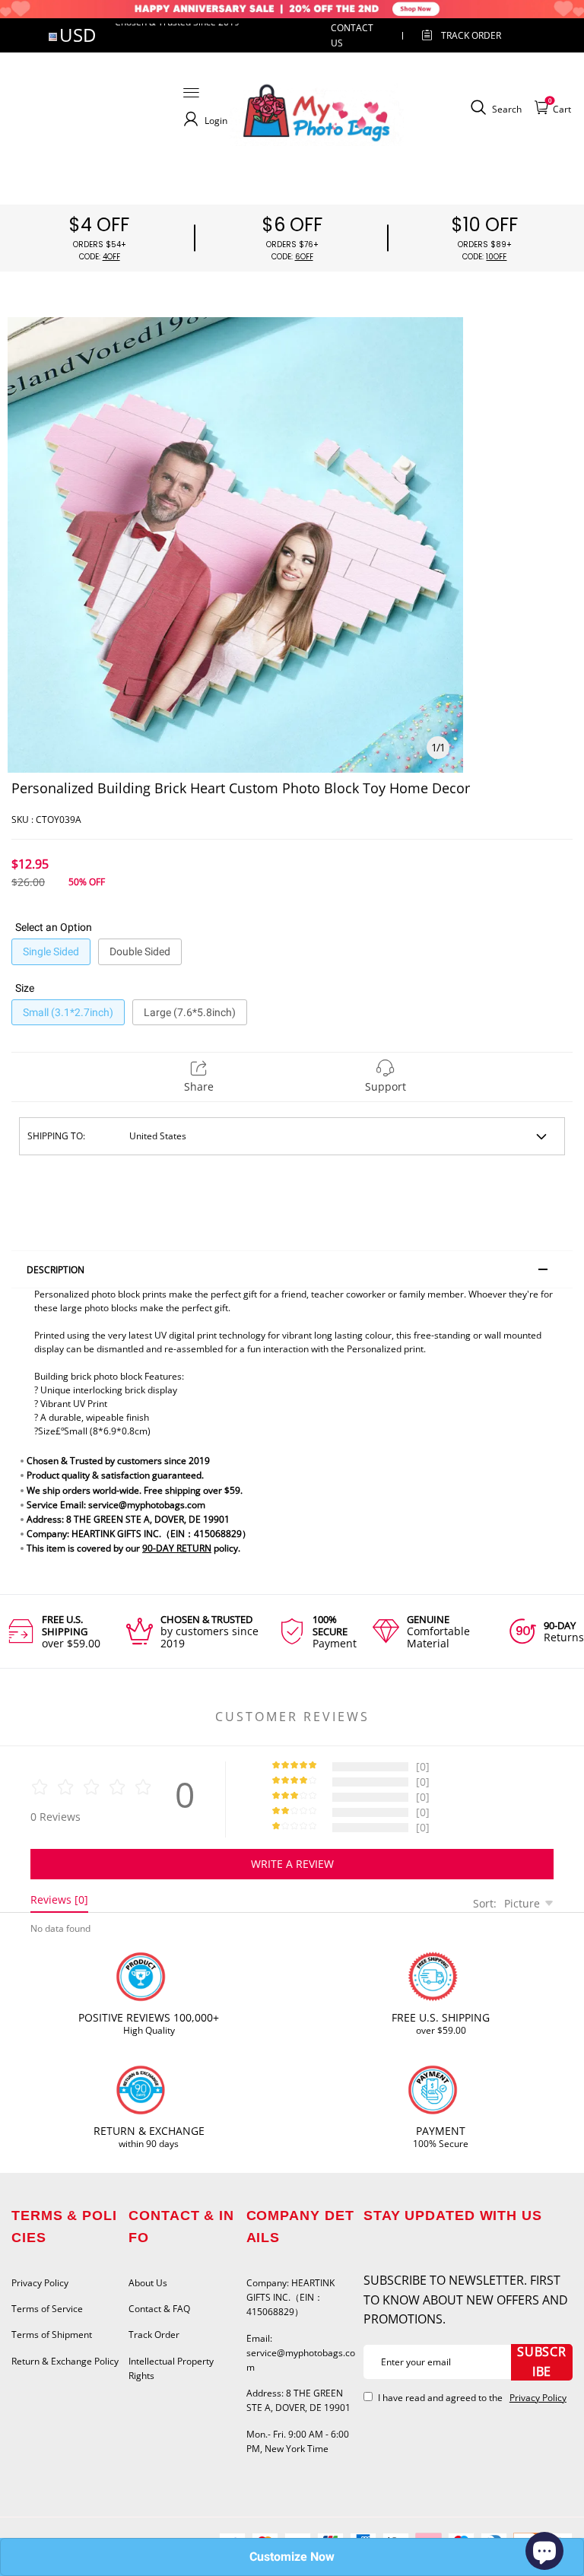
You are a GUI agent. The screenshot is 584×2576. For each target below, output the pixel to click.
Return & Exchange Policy (65, 2361)
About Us (148, 2283)
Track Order (471, 35)
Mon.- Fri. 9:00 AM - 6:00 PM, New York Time (298, 2441)
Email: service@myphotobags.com (301, 2353)
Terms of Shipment (52, 2335)
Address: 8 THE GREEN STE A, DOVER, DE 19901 (298, 2400)
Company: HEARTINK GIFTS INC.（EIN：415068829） (290, 2297)
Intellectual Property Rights (171, 2368)
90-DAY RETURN (177, 1548)
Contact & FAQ (159, 2309)
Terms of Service (47, 2309)
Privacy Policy (40, 2283)
